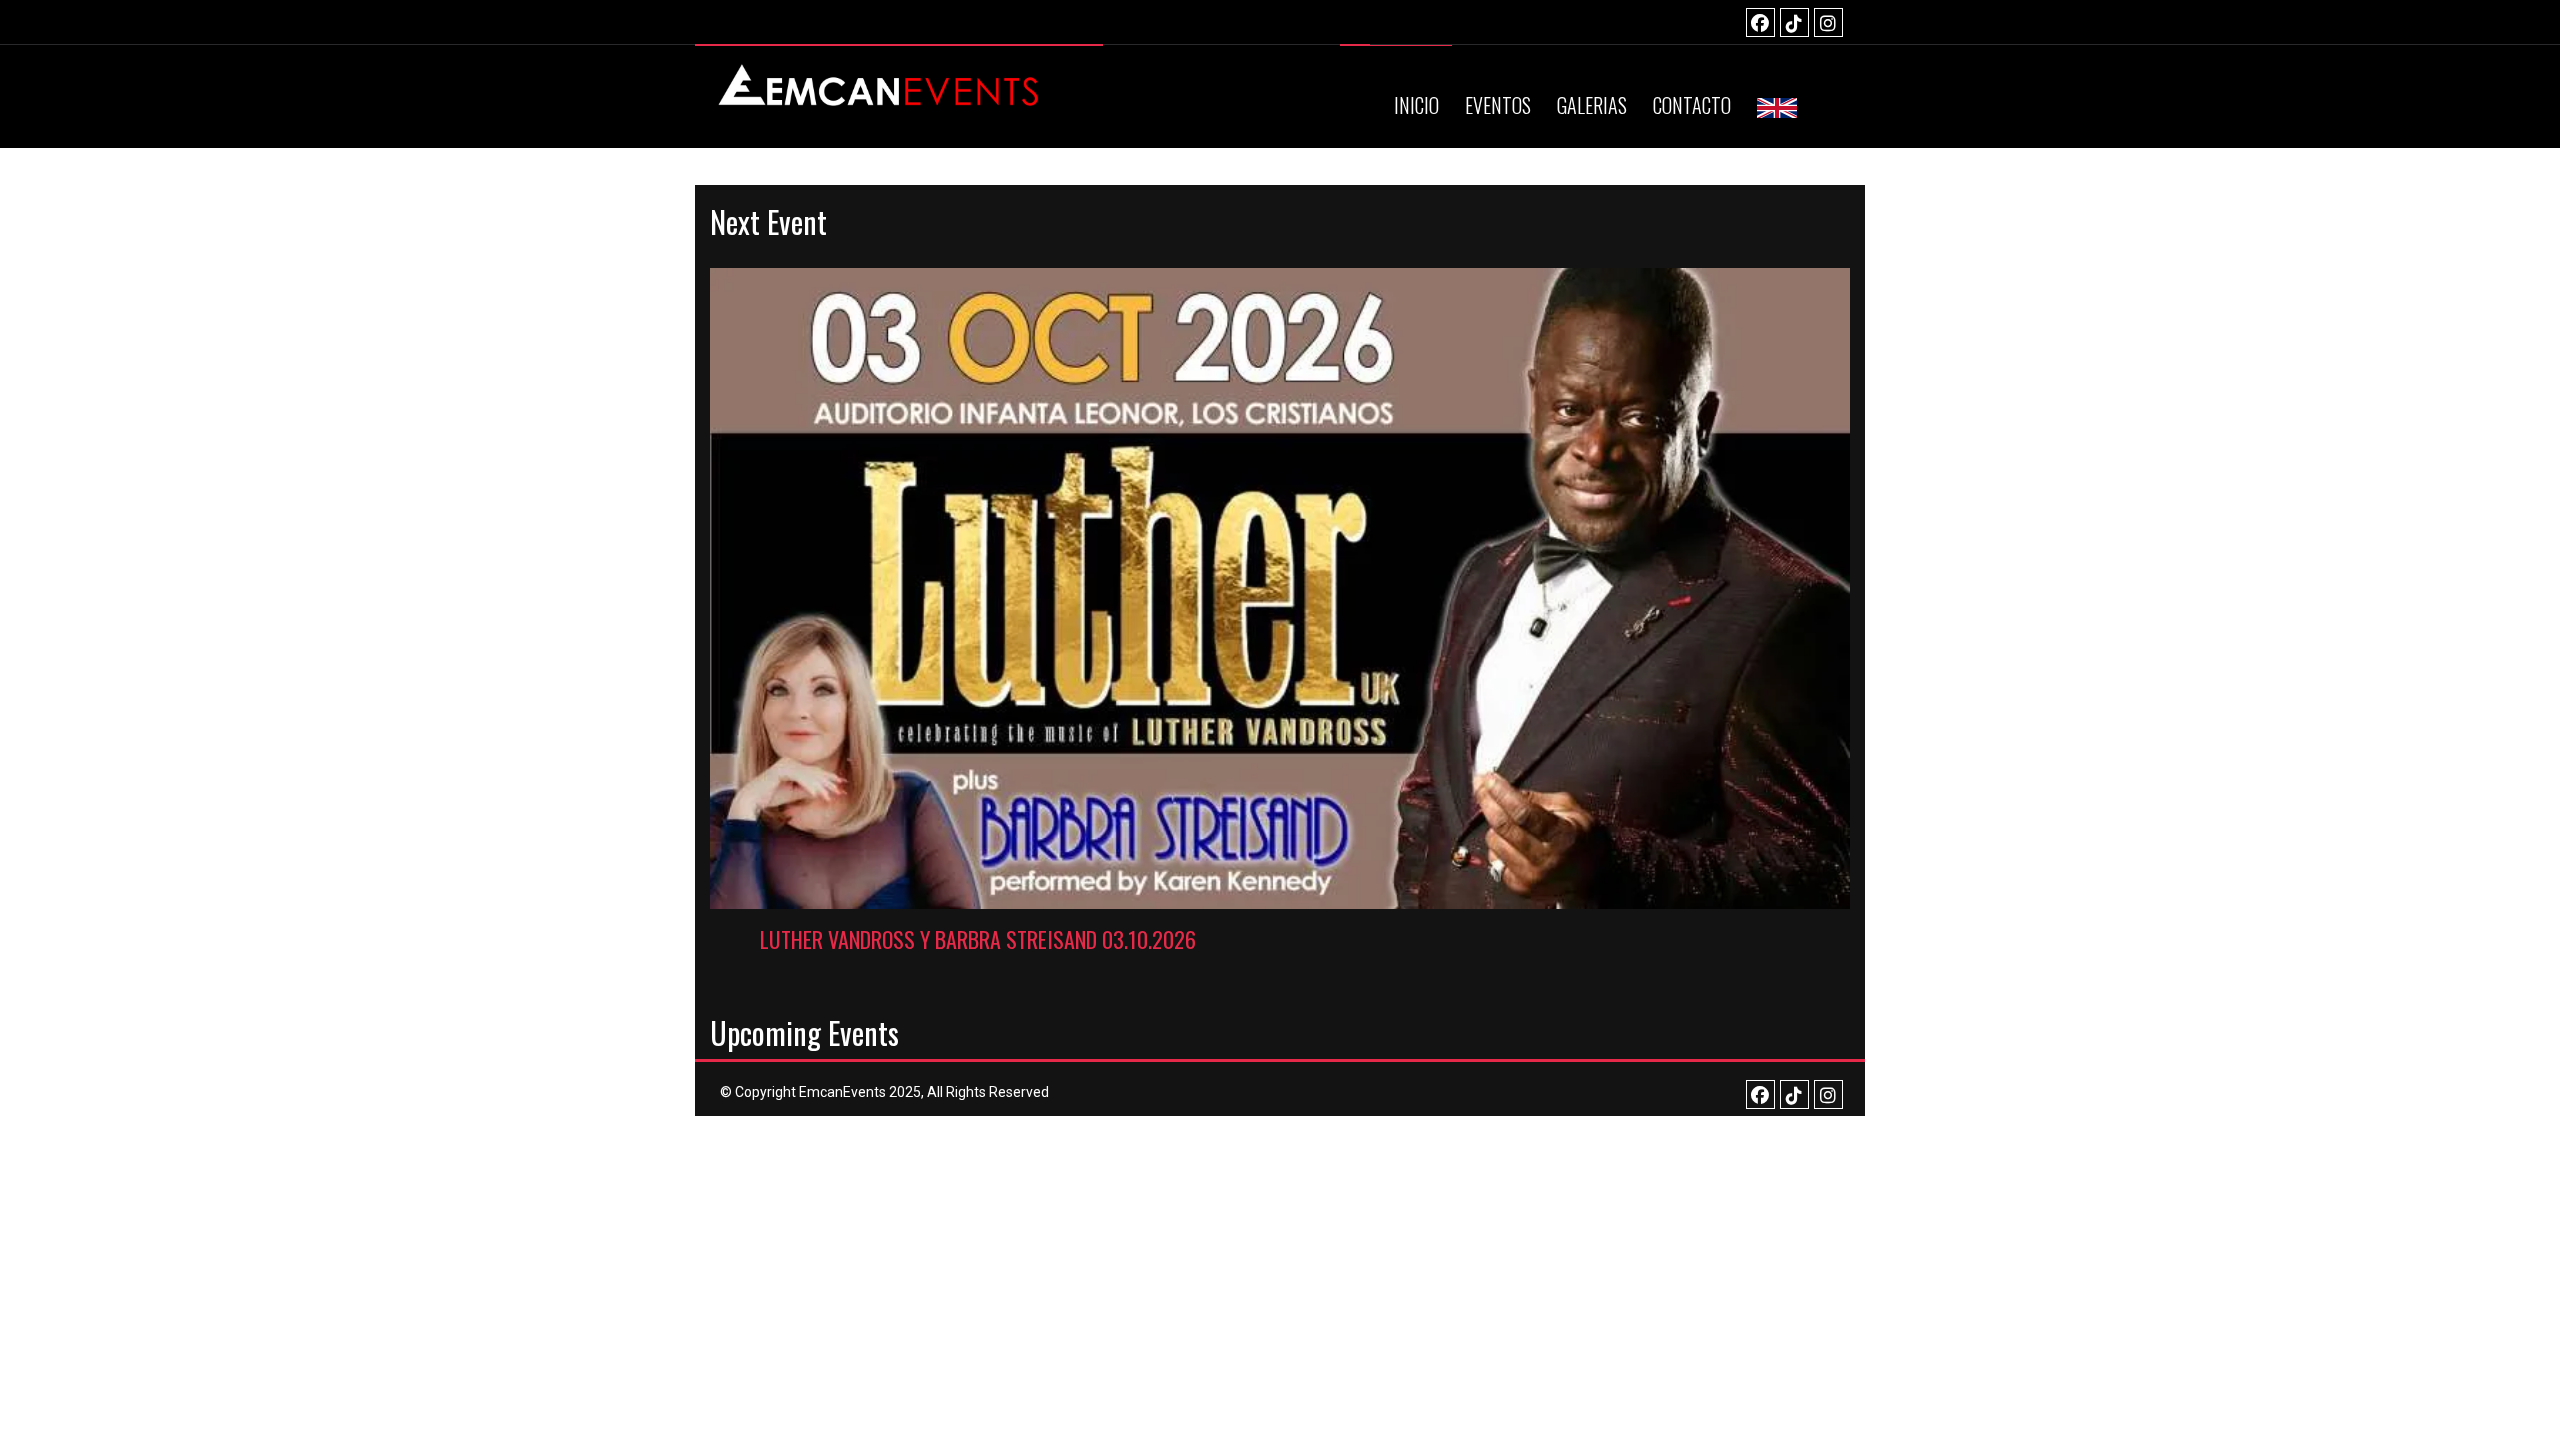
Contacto (1692, 105)
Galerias (1592, 105)
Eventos (1498, 105)
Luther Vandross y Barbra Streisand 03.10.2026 (978, 939)
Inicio (1416, 105)
